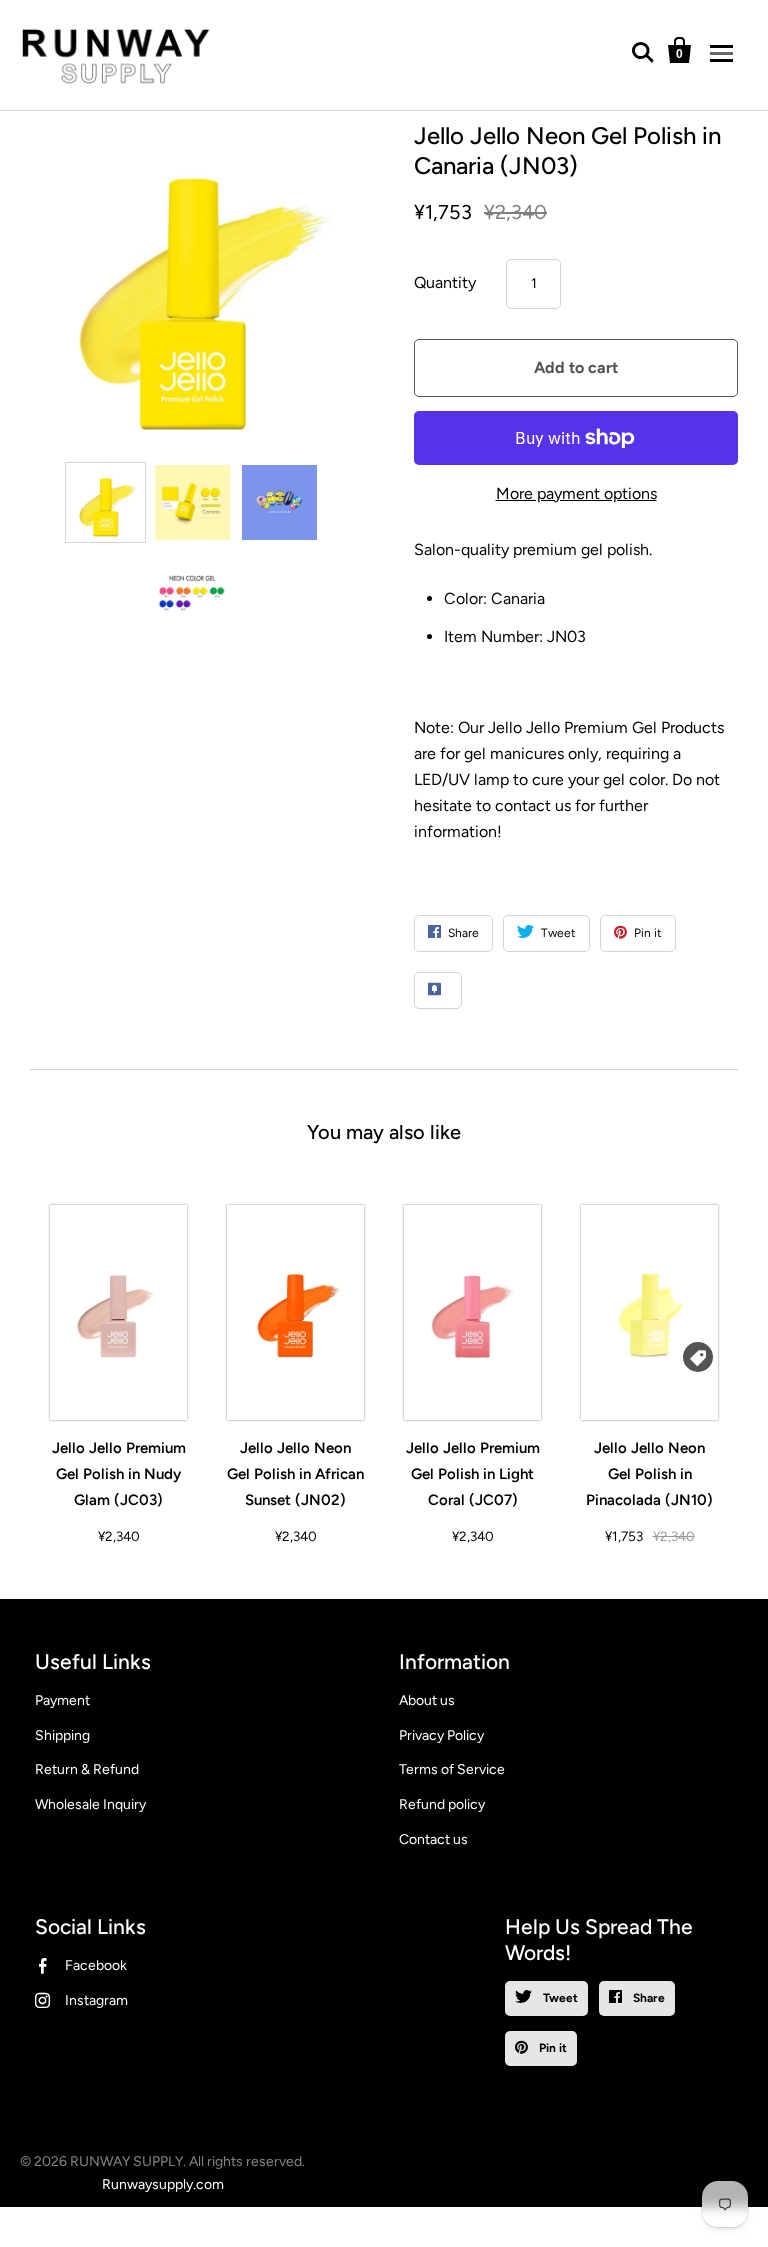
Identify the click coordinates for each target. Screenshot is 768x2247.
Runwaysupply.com (163, 2184)
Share (647, 1998)
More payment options (576, 493)
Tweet (559, 1998)
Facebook (96, 1965)
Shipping (62, 1735)
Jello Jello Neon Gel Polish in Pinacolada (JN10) (649, 1474)
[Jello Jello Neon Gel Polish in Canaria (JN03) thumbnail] (105, 502)
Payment (62, 1700)
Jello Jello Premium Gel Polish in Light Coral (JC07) (473, 1474)
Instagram (96, 2000)
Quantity (445, 282)
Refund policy (442, 1804)
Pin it (551, 2048)
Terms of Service (452, 1769)
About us (427, 1700)
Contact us (433, 1839)
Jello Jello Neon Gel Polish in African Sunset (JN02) (295, 1474)
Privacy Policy (441, 1735)
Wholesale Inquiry (90, 1804)
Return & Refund (87, 1769)
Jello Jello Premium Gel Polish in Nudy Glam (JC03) (119, 1474)
